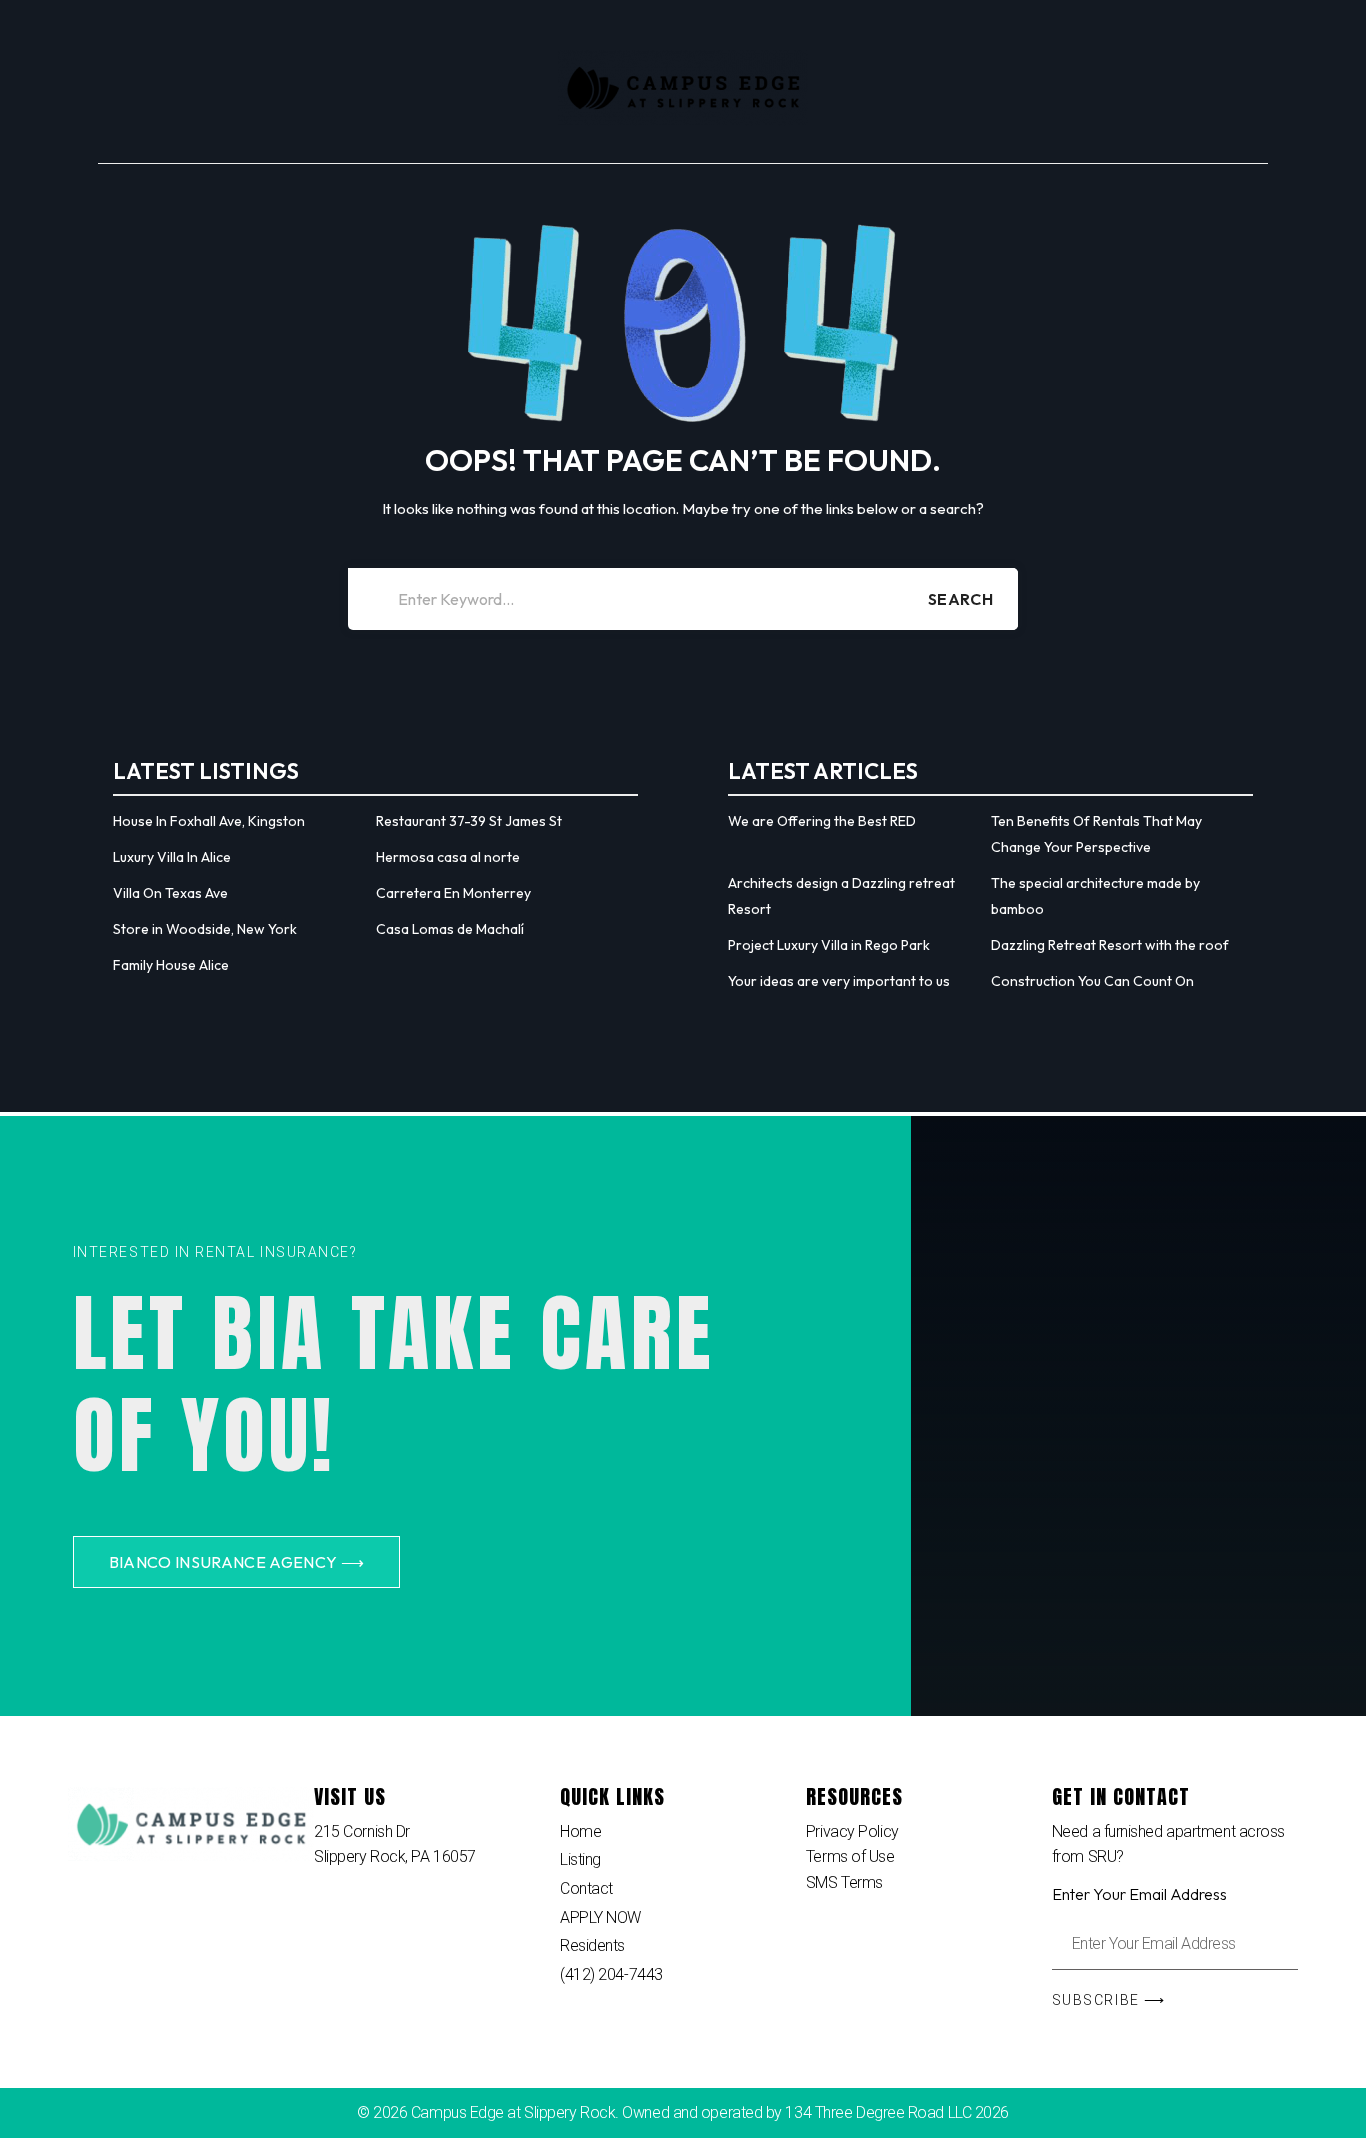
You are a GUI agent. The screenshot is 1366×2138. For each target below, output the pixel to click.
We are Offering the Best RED (822, 821)
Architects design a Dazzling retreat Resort (841, 896)
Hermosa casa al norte (448, 857)
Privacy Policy (852, 1831)
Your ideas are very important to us (839, 981)
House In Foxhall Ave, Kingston (209, 821)
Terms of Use (850, 1856)
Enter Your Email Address (1139, 1894)
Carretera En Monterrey (453, 893)
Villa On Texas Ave (170, 893)
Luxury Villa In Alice (172, 857)
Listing (580, 1859)
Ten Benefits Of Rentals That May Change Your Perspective (1096, 834)
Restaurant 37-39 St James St (469, 821)
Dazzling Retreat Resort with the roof (1110, 945)
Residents (592, 1945)
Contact (586, 1888)
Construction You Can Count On (1092, 981)
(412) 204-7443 (611, 1974)
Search (960, 599)
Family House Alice (171, 965)
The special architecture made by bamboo (1095, 896)
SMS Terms (844, 1882)
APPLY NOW (600, 1917)
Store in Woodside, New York (205, 929)
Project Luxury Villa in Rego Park (829, 945)
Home (580, 1831)
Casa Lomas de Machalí (450, 929)
